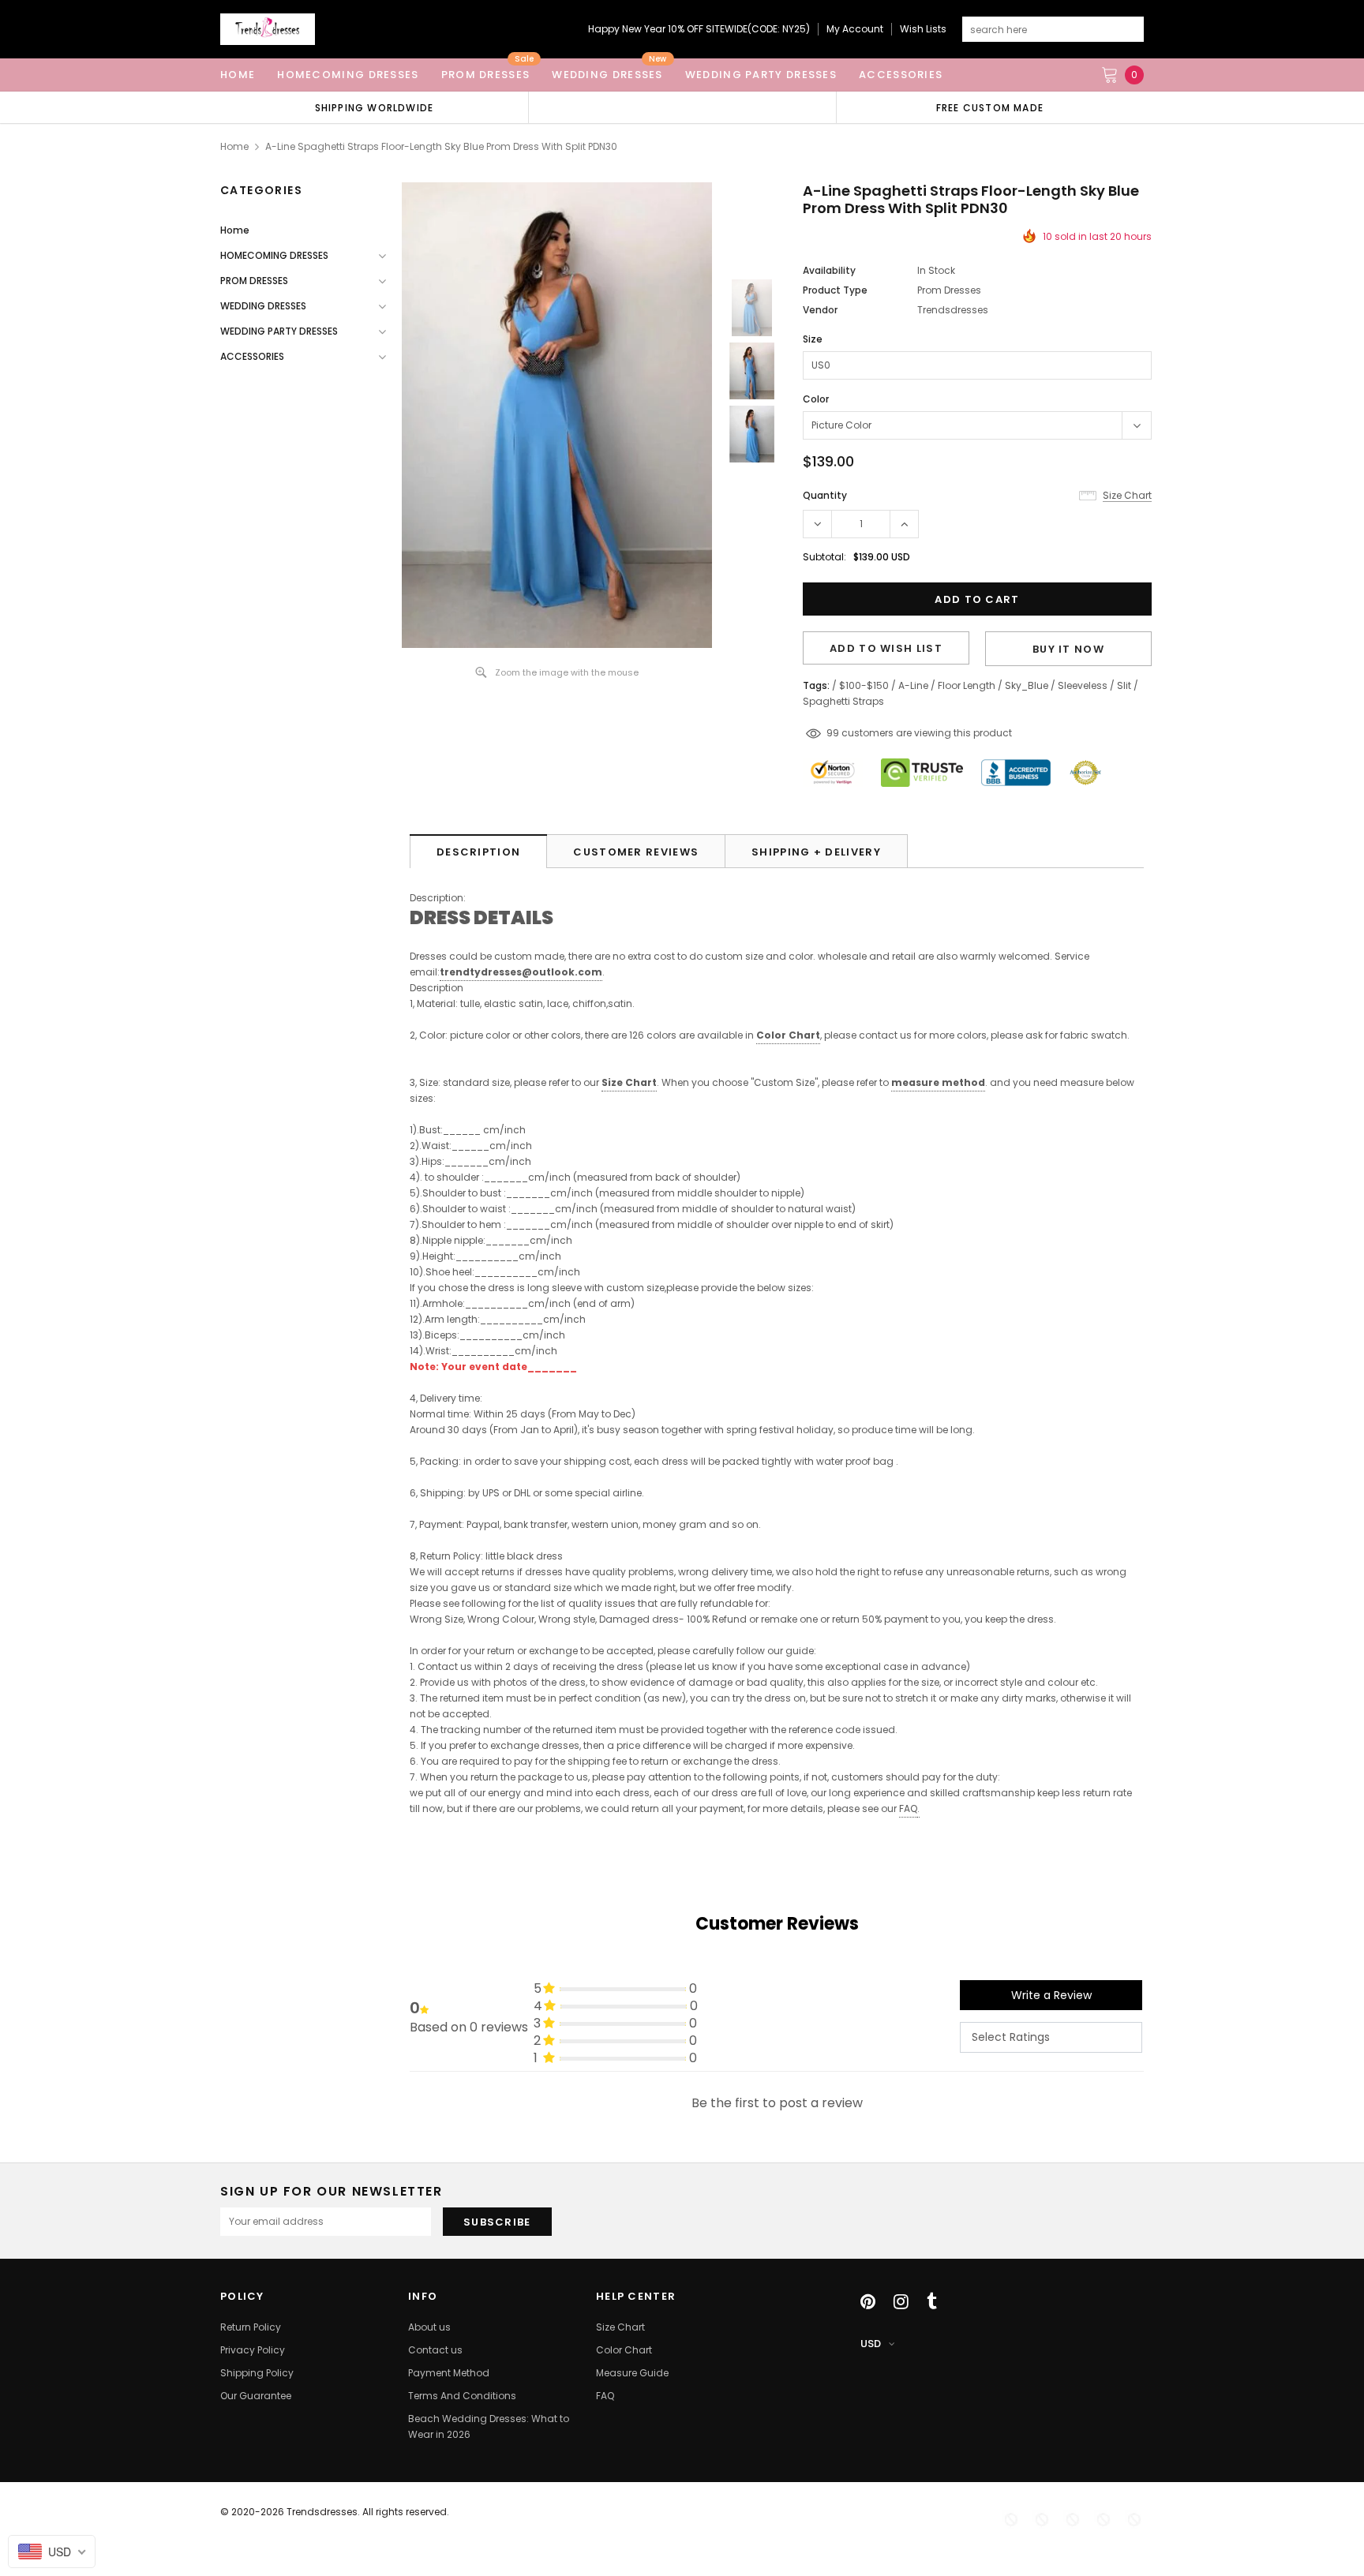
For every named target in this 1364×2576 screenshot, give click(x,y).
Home (234, 146)
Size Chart (629, 1082)
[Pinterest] (868, 2301)
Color (816, 399)
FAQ (908, 1808)
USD (871, 2344)
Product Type (835, 290)
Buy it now (1068, 649)
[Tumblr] (932, 2301)
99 (833, 733)
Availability (829, 270)
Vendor (820, 310)
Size (813, 339)
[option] (374, 107)
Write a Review (1051, 1995)
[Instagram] (901, 2301)
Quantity (825, 495)
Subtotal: (824, 557)
